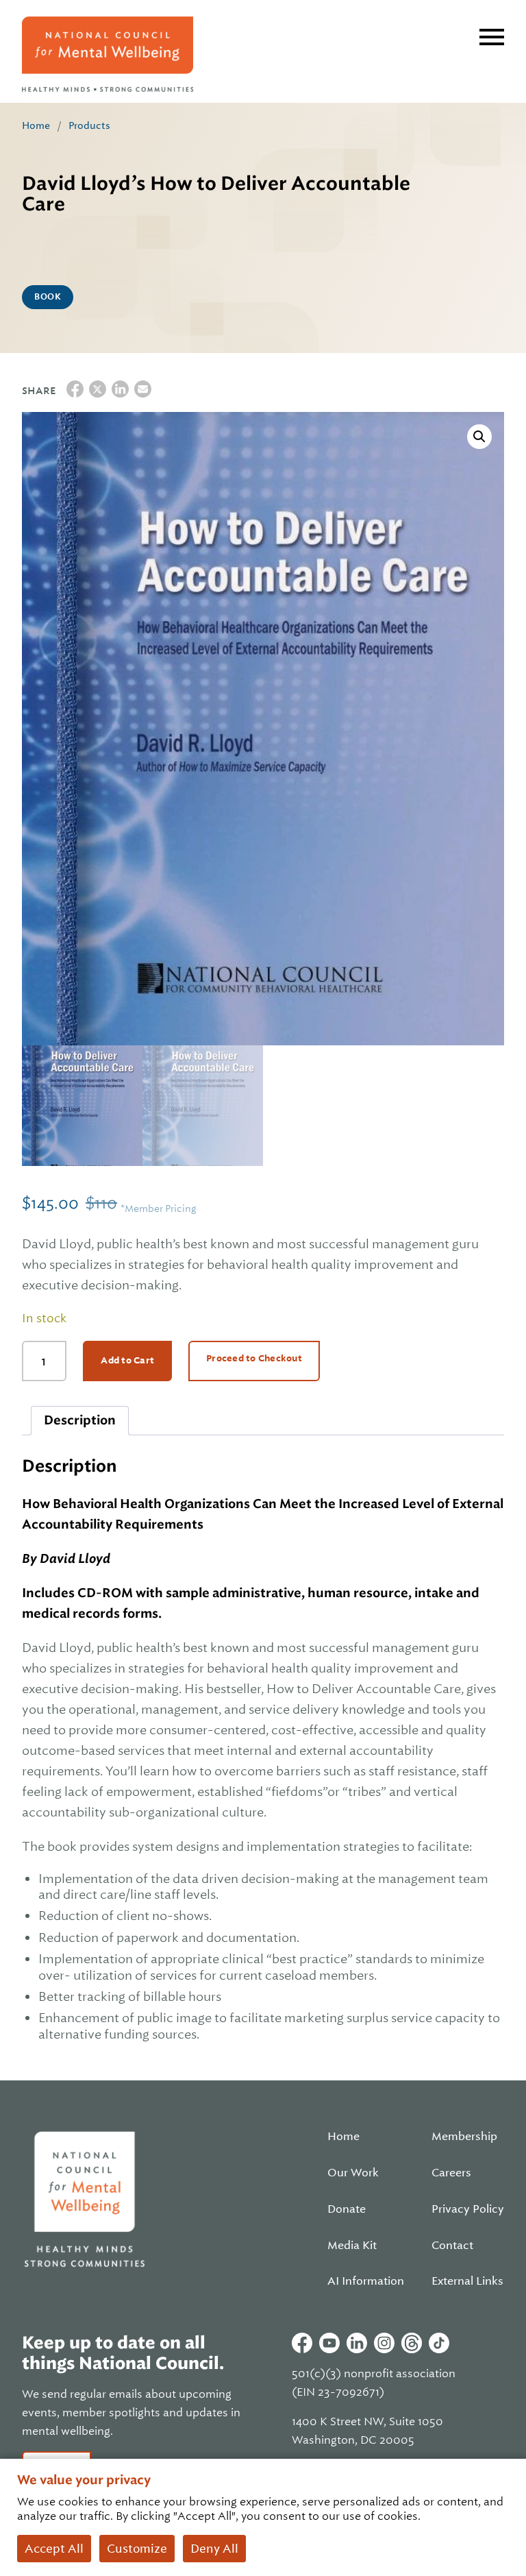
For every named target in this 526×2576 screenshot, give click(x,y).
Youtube (329, 2343)
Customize (137, 2549)
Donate (347, 2209)
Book (48, 297)
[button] (479, 437)
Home (36, 125)
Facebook (302, 2343)
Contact (452, 2246)
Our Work (353, 2173)
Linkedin (357, 2343)
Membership (464, 2137)
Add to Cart (127, 1360)
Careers (451, 2173)
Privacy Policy (468, 2209)
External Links (467, 2281)
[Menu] (492, 37)
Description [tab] (80, 1420)
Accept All (54, 2549)
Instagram (384, 2343)
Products (89, 125)
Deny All (214, 2549)
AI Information (366, 2281)
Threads (412, 2343)
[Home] (108, 54)
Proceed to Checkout (254, 1358)
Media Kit (352, 2246)
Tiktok (439, 2343)
